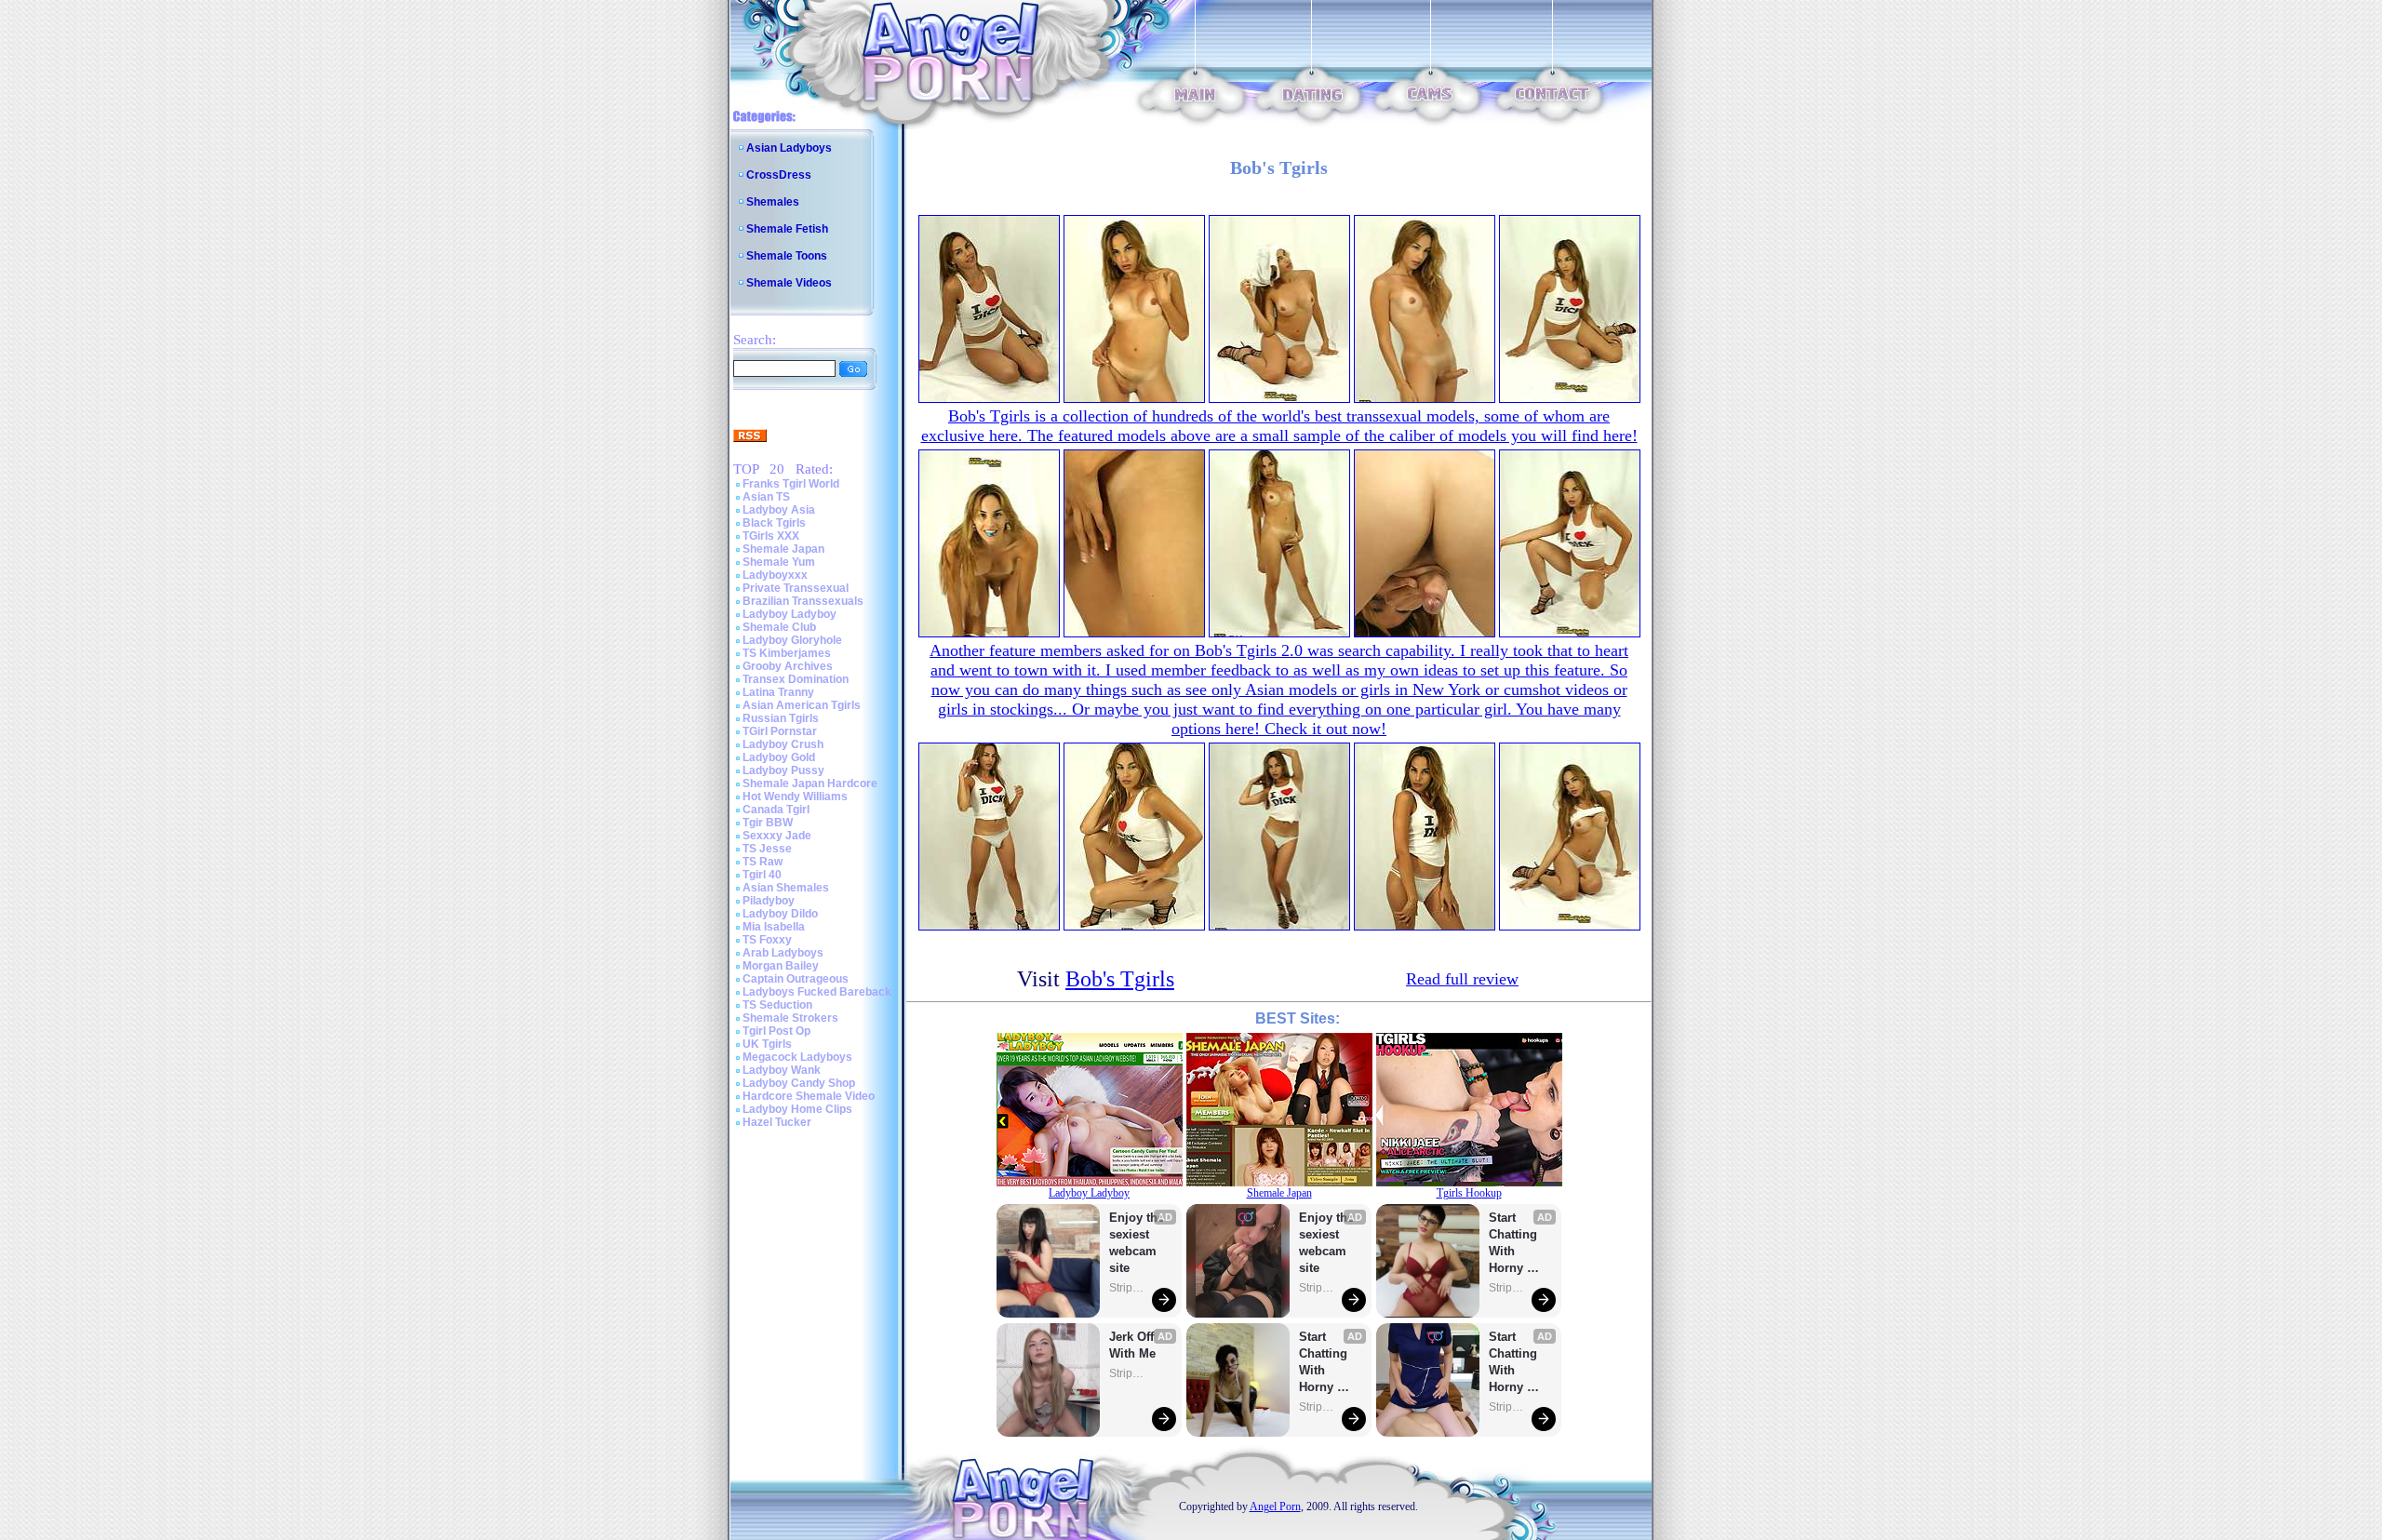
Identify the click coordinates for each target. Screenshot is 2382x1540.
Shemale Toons (787, 256)
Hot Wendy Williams (795, 797)
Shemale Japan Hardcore (810, 783)
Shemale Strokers (790, 1018)
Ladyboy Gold (779, 757)
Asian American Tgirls (802, 705)
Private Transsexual (796, 588)
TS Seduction (777, 1005)
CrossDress (779, 175)
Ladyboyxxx (775, 575)
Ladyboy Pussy (783, 770)
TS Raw (763, 862)
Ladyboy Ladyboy (790, 614)
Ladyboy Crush (783, 744)
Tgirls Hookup (1469, 1193)
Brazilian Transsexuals (803, 601)
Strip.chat (1128, 1288)
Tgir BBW (768, 823)
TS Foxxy (767, 940)
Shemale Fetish (787, 229)
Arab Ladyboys (783, 953)
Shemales (773, 202)
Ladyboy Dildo (780, 914)
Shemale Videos (789, 283)
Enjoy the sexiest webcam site (1137, 1243)
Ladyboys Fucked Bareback (817, 992)
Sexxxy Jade (777, 836)
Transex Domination (796, 679)
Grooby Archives (788, 666)
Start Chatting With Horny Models (1325, 1363)
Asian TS (766, 497)
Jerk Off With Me (1133, 1345)
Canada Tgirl (776, 810)
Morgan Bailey (781, 966)
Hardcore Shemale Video (809, 1096)
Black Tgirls (774, 523)
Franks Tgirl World (791, 484)
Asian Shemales (786, 888)
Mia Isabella (774, 927)
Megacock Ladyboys (797, 1057)
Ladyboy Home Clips (797, 1109)
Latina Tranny (778, 692)
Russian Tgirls (781, 718)
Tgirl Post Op (776, 1031)
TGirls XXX (771, 536)
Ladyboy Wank (782, 1070)
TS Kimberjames (787, 653)
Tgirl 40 (762, 875)
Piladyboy (769, 901)
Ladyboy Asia (779, 510)
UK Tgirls (767, 1044)
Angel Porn (1275, 1507)
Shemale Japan (783, 549)
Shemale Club (779, 627)
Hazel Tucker (777, 1122)
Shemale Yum (779, 562)
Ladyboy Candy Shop (799, 1083)
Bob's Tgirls (1120, 979)
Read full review (1462, 979)
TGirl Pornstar (780, 731)
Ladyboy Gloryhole (792, 640)
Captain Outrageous (796, 979)
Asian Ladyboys (789, 148)
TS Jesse (767, 849)
